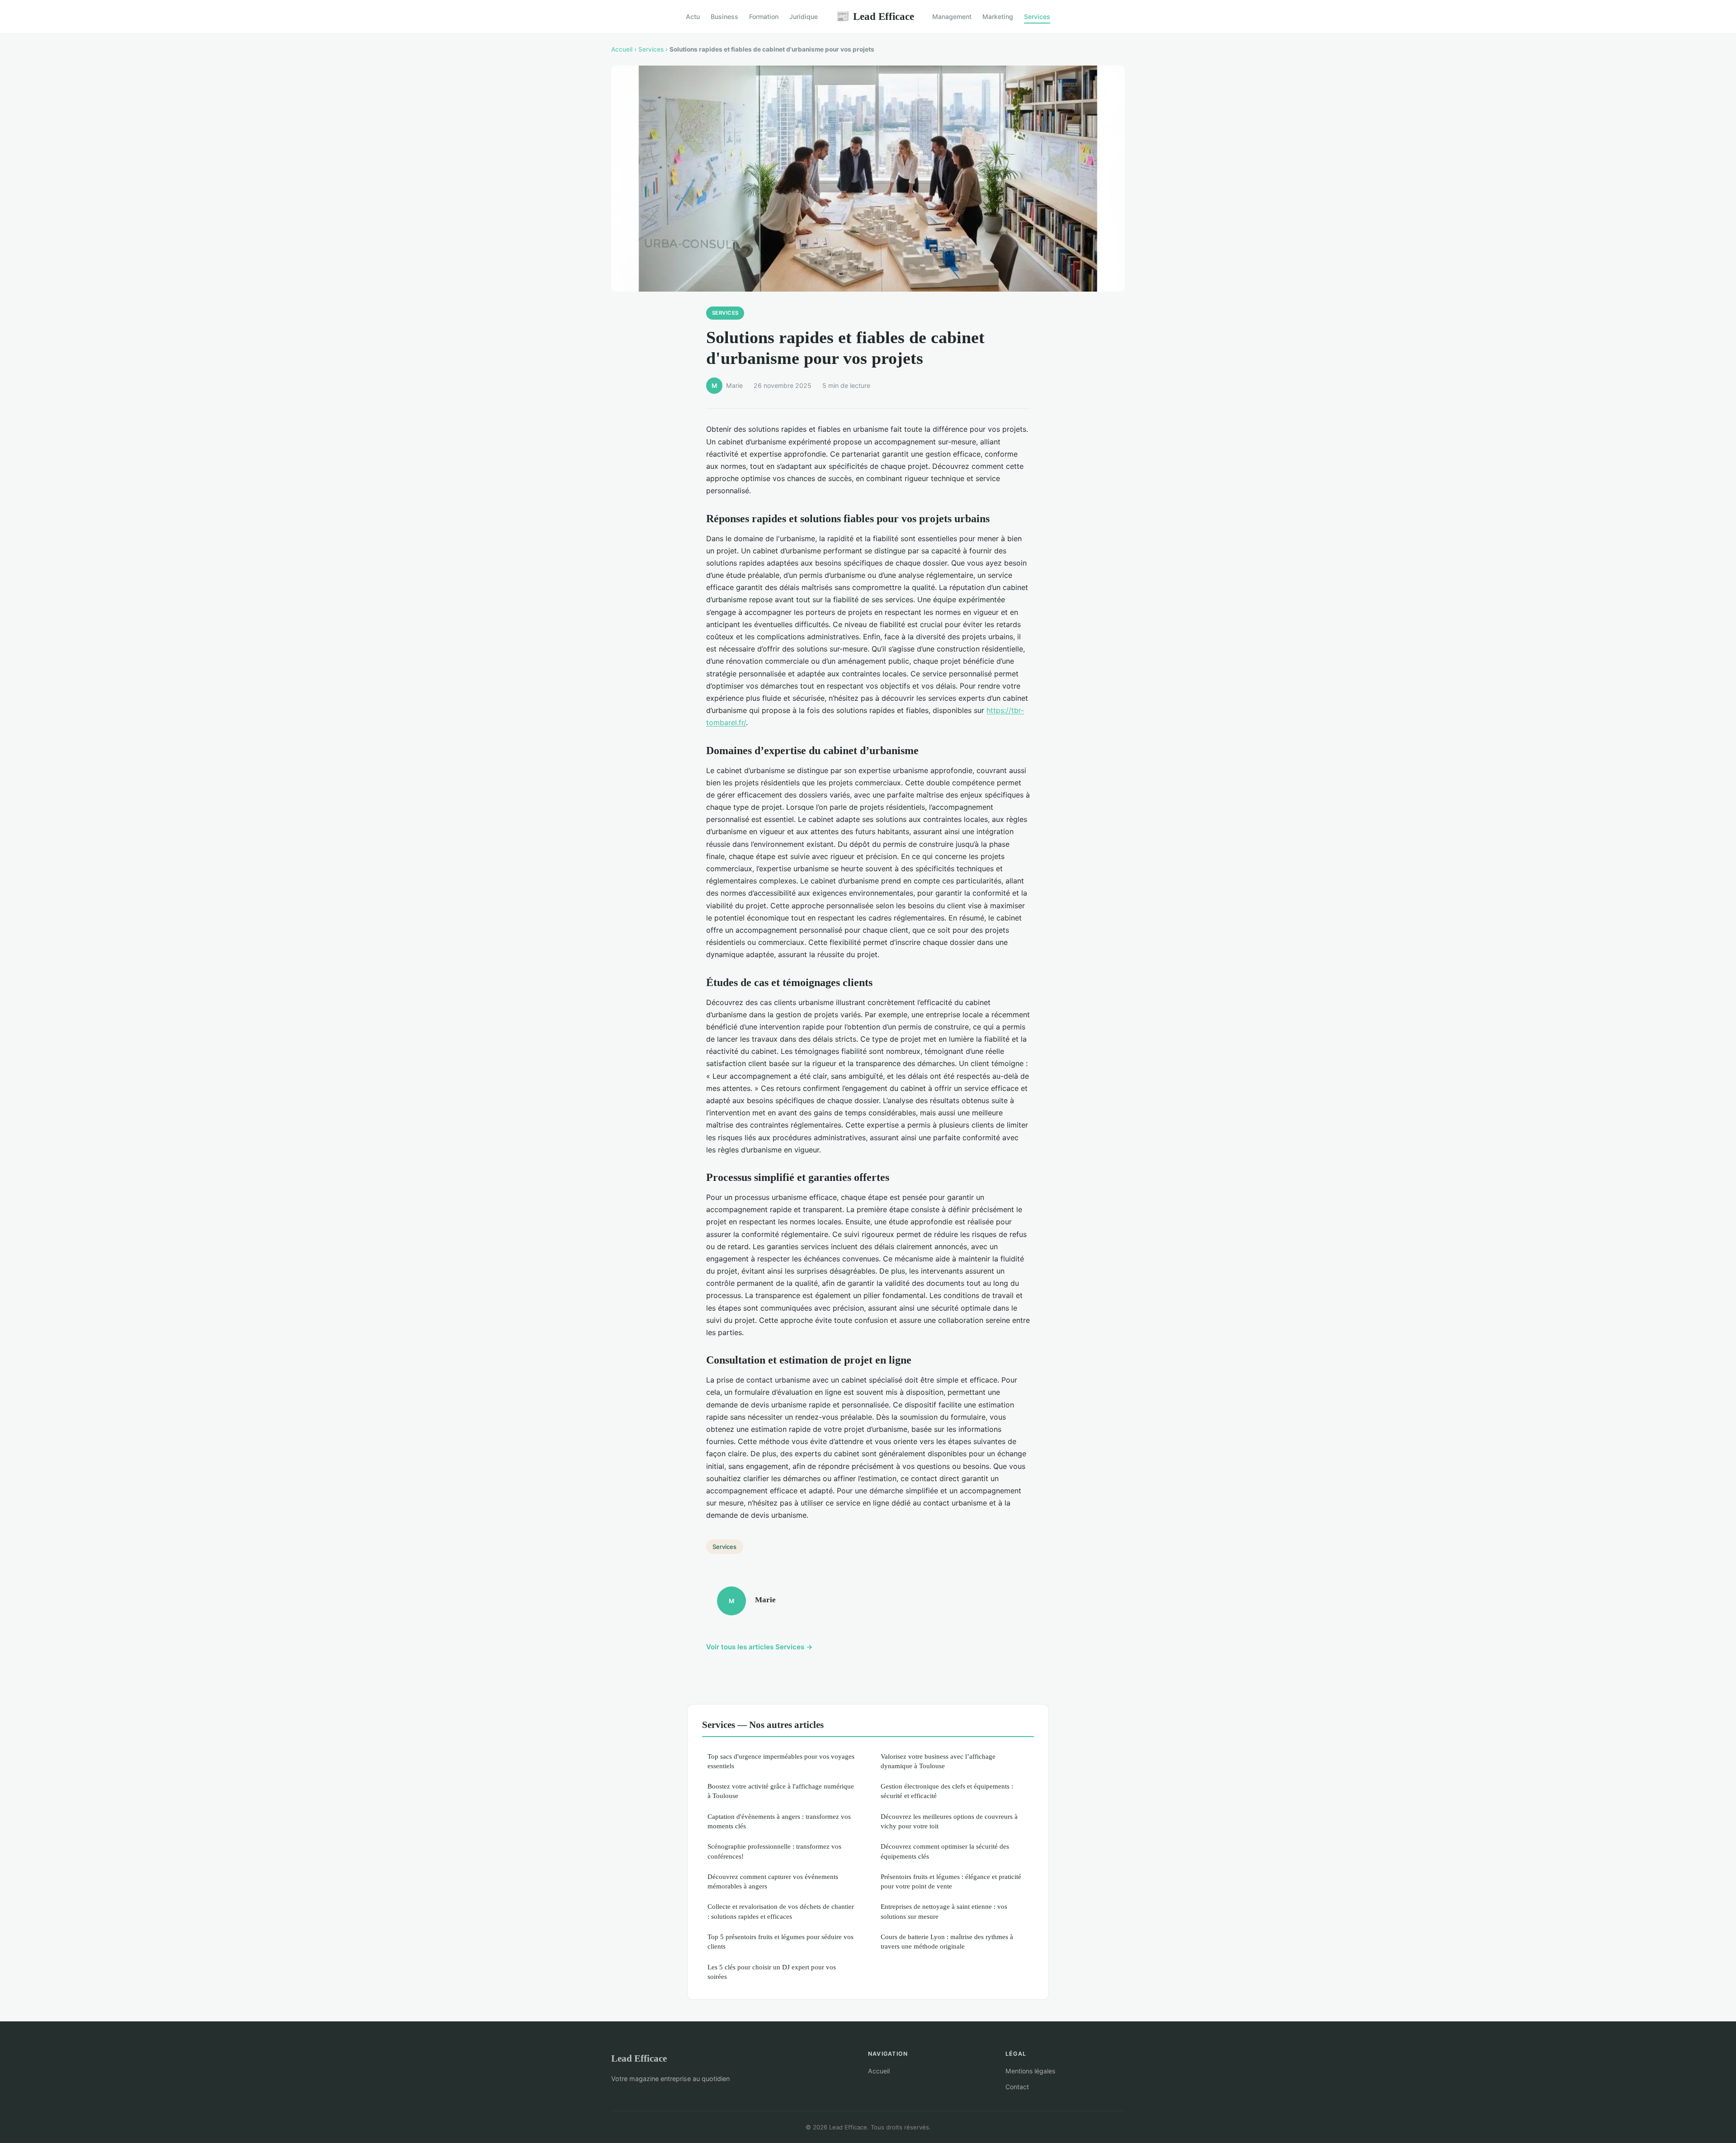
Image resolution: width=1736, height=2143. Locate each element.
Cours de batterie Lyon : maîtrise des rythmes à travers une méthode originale (947, 1941)
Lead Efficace (875, 16)
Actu (693, 17)
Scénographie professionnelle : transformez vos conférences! (774, 1851)
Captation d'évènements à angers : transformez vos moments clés (779, 1821)
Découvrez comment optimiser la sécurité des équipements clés (945, 1851)
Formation (764, 17)
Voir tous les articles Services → (759, 1647)
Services (1037, 17)
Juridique (804, 17)
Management (952, 17)
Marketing (998, 17)
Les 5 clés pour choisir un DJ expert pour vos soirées (772, 1972)
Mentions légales (1030, 2071)
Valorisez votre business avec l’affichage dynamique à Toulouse (938, 1761)
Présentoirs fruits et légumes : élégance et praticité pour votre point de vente (951, 1881)
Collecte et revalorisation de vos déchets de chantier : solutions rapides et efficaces (781, 1911)
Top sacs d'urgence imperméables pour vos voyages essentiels (781, 1761)
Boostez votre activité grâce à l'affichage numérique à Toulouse (781, 1791)
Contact (1017, 2087)
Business (724, 17)
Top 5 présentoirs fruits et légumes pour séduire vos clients (781, 1941)
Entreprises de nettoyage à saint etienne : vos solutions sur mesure (944, 1911)
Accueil (622, 49)
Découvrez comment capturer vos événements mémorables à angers (773, 1881)
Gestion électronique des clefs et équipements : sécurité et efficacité (947, 1791)
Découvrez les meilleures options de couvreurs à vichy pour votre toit (949, 1821)
